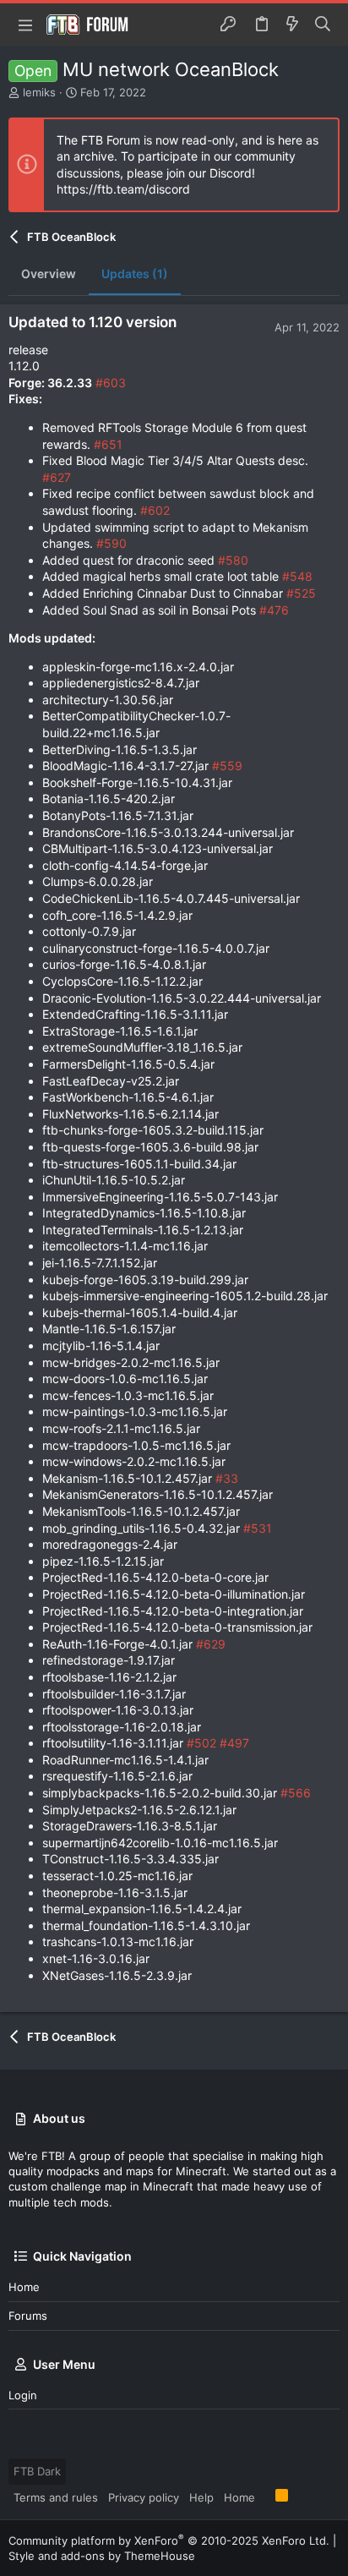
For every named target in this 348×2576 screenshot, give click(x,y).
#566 (296, 1793)
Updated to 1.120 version (92, 322)
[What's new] (292, 25)
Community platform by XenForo (169, 2540)
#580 (233, 560)
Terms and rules (56, 2497)
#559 (227, 766)
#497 (234, 1743)
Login (23, 2395)
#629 (211, 1644)
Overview (49, 273)
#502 (201, 1743)
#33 (227, 1478)
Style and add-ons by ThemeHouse (102, 2556)
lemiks (39, 92)
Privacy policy (144, 2497)
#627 (57, 477)
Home (24, 2287)
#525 (301, 593)
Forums (28, 2316)
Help (201, 2497)
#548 (297, 576)
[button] (25, 25)
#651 (108, 444)
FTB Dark (37, 2471)
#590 (111, 543)
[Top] (265, 2497)
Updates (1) (135, 273)
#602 (155, 510)
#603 (111, 383)
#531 (258, 1528)
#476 (274, 610)
